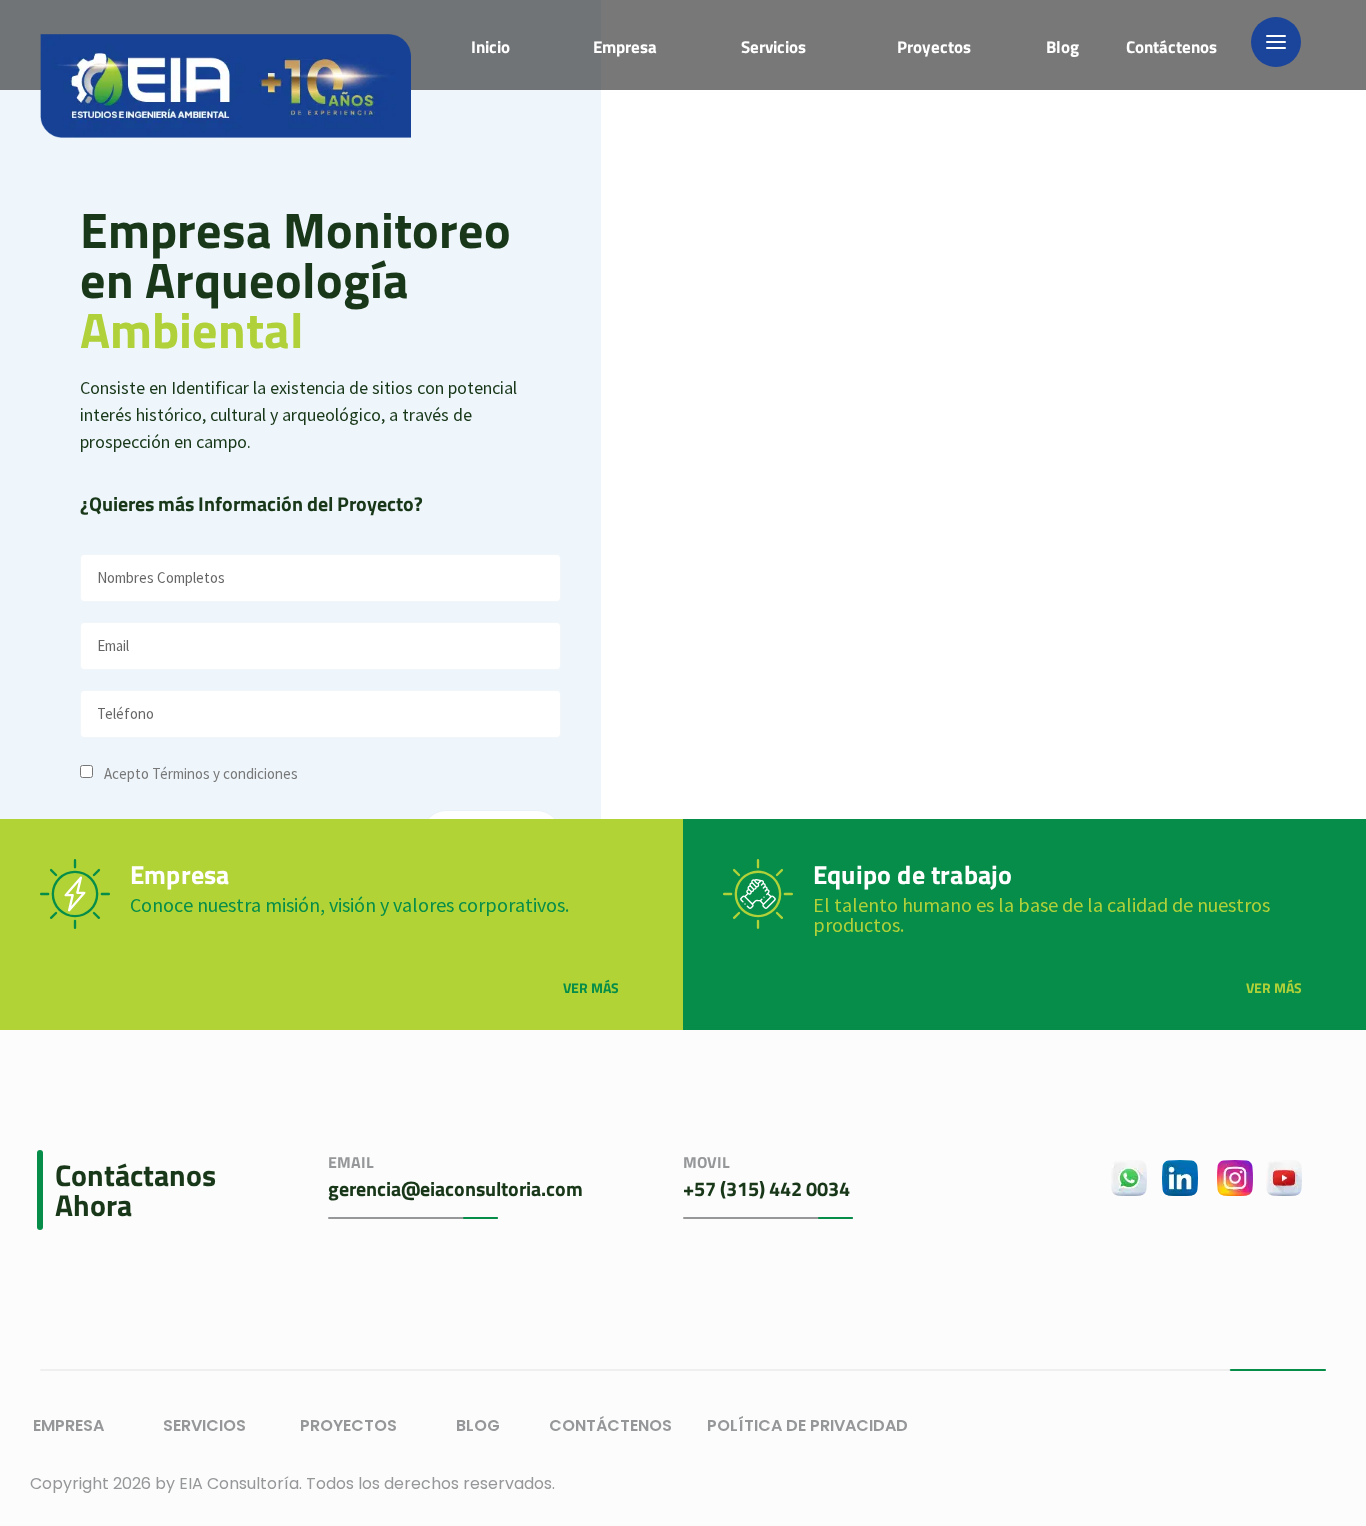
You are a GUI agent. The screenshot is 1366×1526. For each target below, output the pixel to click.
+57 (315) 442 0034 (766, 1188)
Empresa (179, 874)
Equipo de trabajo (912, 874)
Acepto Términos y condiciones (201, 773)
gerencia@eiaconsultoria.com (455, 1188)
